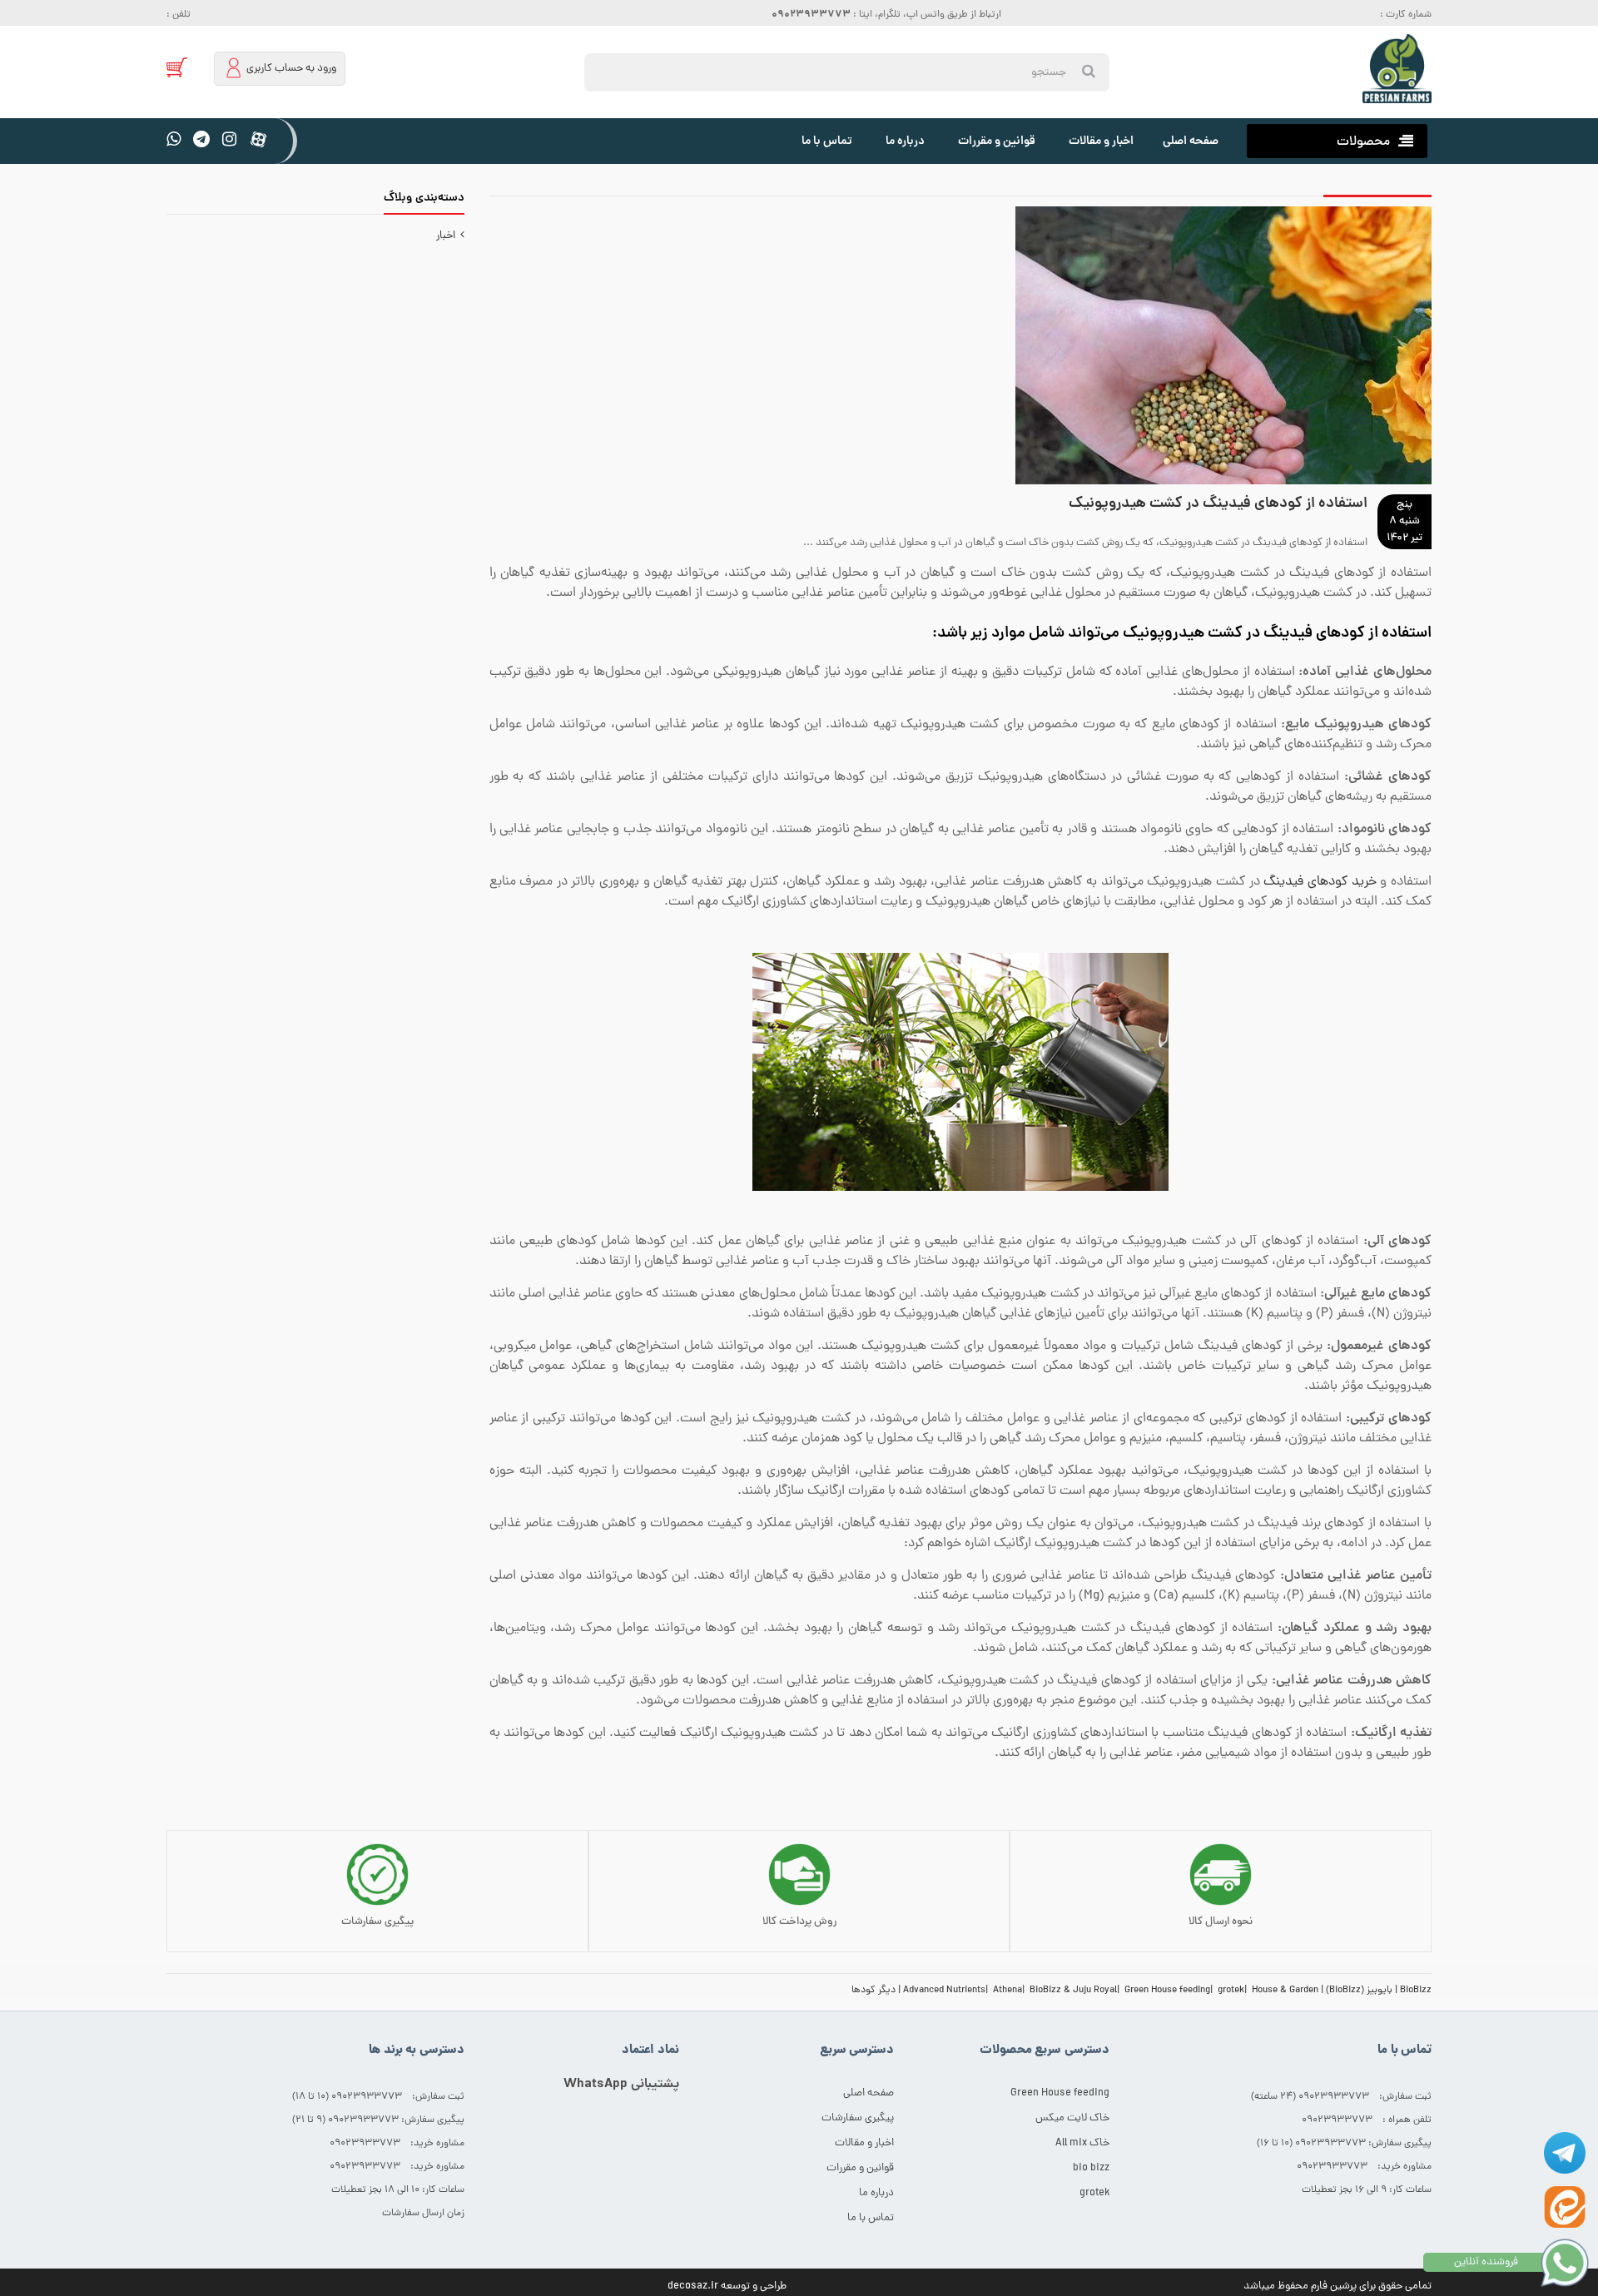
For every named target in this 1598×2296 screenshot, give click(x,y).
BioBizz (1416, 1991)
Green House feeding (1167, 1991)
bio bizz (1091, 2168)
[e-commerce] (1397, 69)
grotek (1231, 1991)
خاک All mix (1082, 2143)
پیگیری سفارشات (858, 2118)
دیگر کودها (873, 1991)
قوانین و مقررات (997, 141)
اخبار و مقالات (1101, 141)
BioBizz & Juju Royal (1073, 1991)
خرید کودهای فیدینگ (1320, 882)
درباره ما (905, 141)
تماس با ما (827, 141)
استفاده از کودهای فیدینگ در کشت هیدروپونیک (1218, 504)
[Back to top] (20, 2266)
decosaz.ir (693, 2286)
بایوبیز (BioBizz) (1359, 1991)
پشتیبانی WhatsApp (621, 2085)
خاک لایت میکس (1072, 2118)
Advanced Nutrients (944, 1991)
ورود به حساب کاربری (290, 69)
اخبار (448, 236)
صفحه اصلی (1191, 141)
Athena (1007, 1991)
